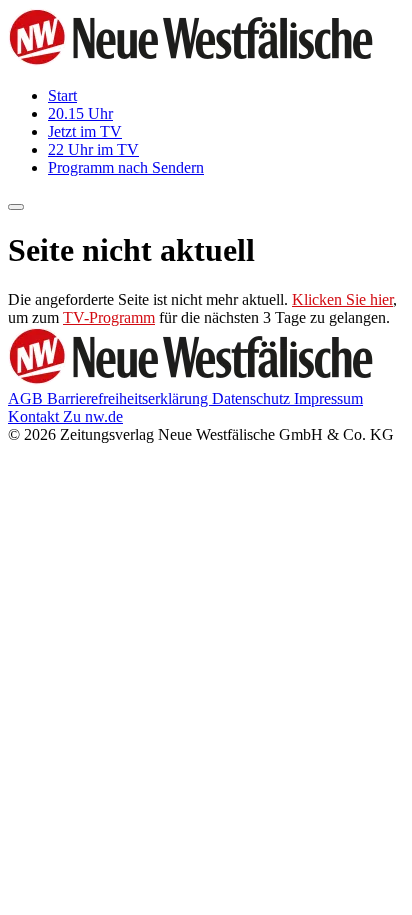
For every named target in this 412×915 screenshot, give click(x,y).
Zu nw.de (93, 416)
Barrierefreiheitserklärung (129, 398)
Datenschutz (253, 398)
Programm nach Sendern (126, 167)
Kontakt (35, 416)
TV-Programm (109, 317)
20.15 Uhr (80, 113)
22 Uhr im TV (93, 149)
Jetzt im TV (85, 131)
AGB (27, 398)
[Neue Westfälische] (197, 61)
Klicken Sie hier (342, 299)
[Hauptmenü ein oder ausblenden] (16, 207)
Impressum (328, 398)
